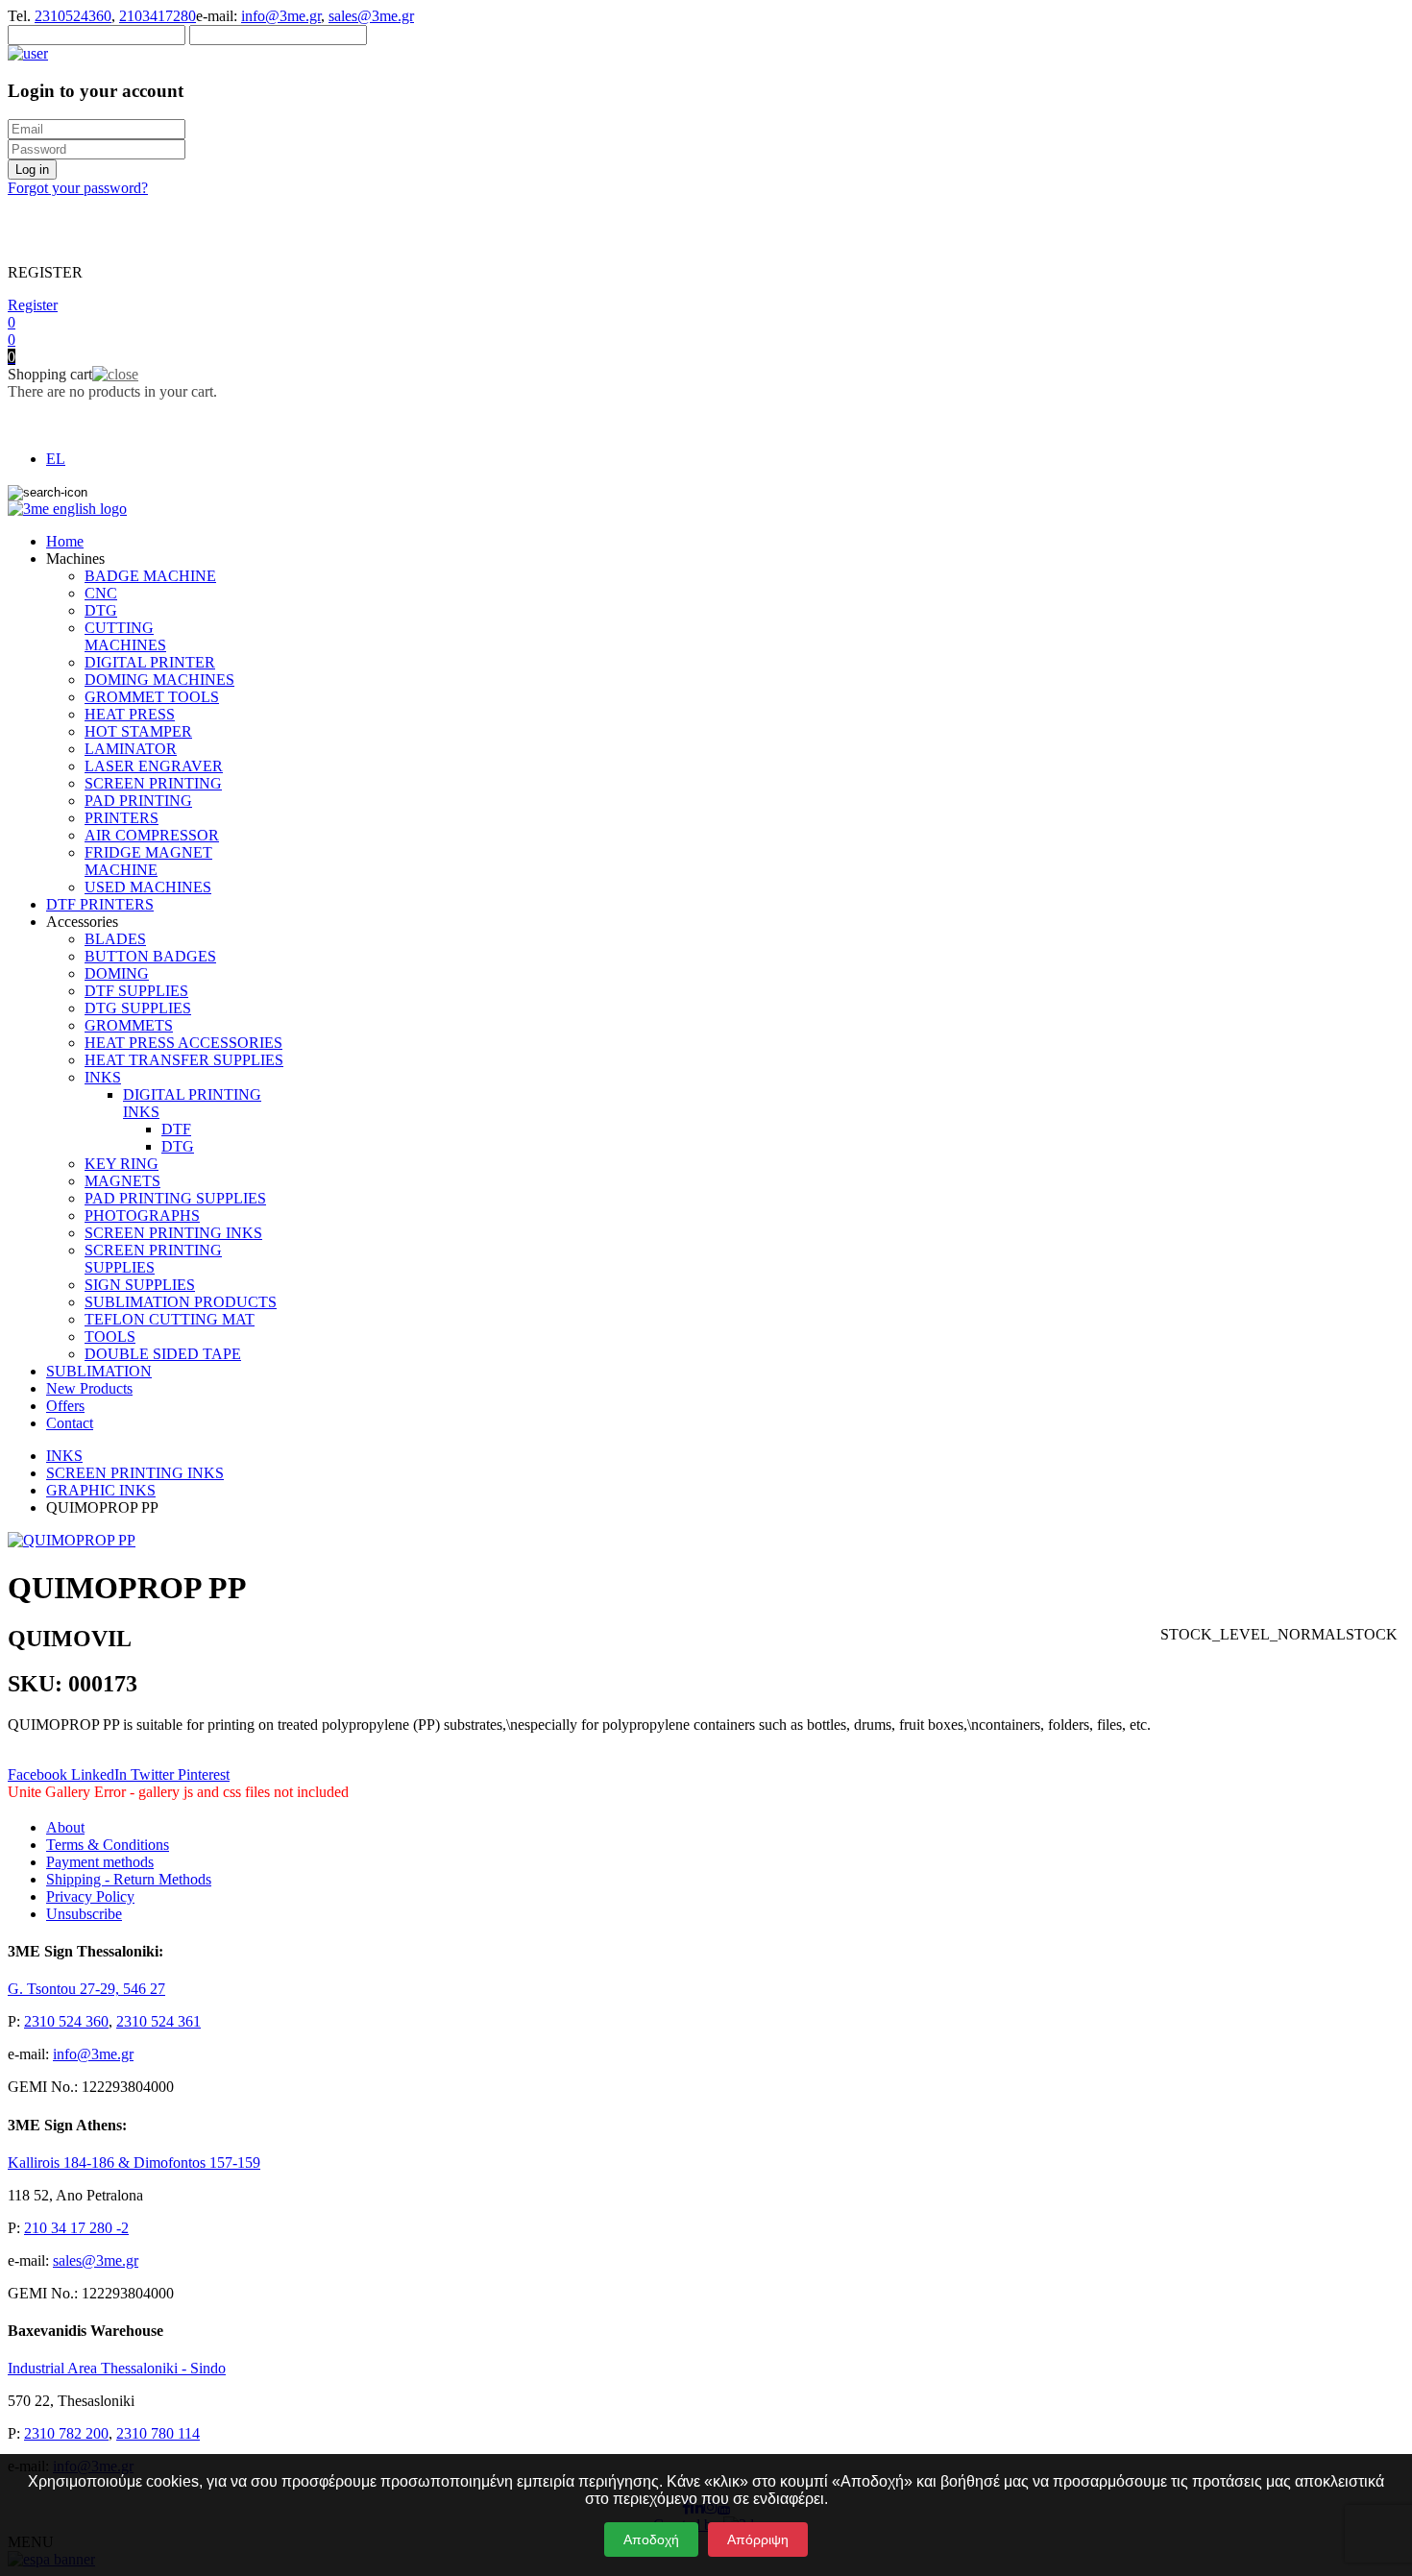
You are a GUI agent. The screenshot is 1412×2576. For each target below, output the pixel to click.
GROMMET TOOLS (152, 697)
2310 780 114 (158, 2433)
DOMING (117, 973)
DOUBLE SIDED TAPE (163, 1354)
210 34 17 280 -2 (76, 2228)
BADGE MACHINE (150, 576)
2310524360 (73, 16)
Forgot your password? (78, 188)
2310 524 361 (158, 2021)
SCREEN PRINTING (153, 783)
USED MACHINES (148, 887)
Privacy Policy (90, 1896)
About (65, 1827)
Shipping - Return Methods (129, 1879)
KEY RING (122, 1164)
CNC (101, 593)
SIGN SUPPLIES (140, 1285)
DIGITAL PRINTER (150, 662)
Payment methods (100, 1862)
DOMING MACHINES (159, 680)
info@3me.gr (281, 16)
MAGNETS (122, 1181)
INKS (103, 1077)
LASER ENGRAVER (154, 766)
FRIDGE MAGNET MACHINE (148, 861)
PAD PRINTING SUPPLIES (175, 1198)
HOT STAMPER (138, 731)
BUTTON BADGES (150, 956)
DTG (101, 610)
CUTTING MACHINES (125, 636)
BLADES (115, 939)
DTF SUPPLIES (136, 991)
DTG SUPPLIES (138, 1008)
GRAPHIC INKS (101, 1490)
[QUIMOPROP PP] (72, 1540)
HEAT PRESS (130, 714)
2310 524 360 (66, 2021)
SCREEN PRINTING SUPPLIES (153, 1259)
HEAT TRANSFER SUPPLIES (184, 1060)
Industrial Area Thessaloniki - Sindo (117, 2368)
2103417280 (158, 16)
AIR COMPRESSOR (152, 835)
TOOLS (110, 1337)
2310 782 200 (66, 2433)
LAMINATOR (131, 749)
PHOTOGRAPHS (142, 1215)
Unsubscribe (84, 1914)
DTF (176, 1129)
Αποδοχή (651, 2540)
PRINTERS (122, 818)
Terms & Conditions (108, 1845)
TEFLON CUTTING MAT (170, 1319)
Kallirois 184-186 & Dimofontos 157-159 (134, 2163)
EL (56, 459)
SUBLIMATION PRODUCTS (181, 1302)
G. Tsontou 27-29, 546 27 (86, 1989)
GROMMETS (129, 1025)
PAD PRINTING (138, 801)
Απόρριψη (758, 2540)
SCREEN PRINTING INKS (173, 1233)
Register (33, 305)
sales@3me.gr (371, 16)
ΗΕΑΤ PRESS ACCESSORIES (183, 1043)
